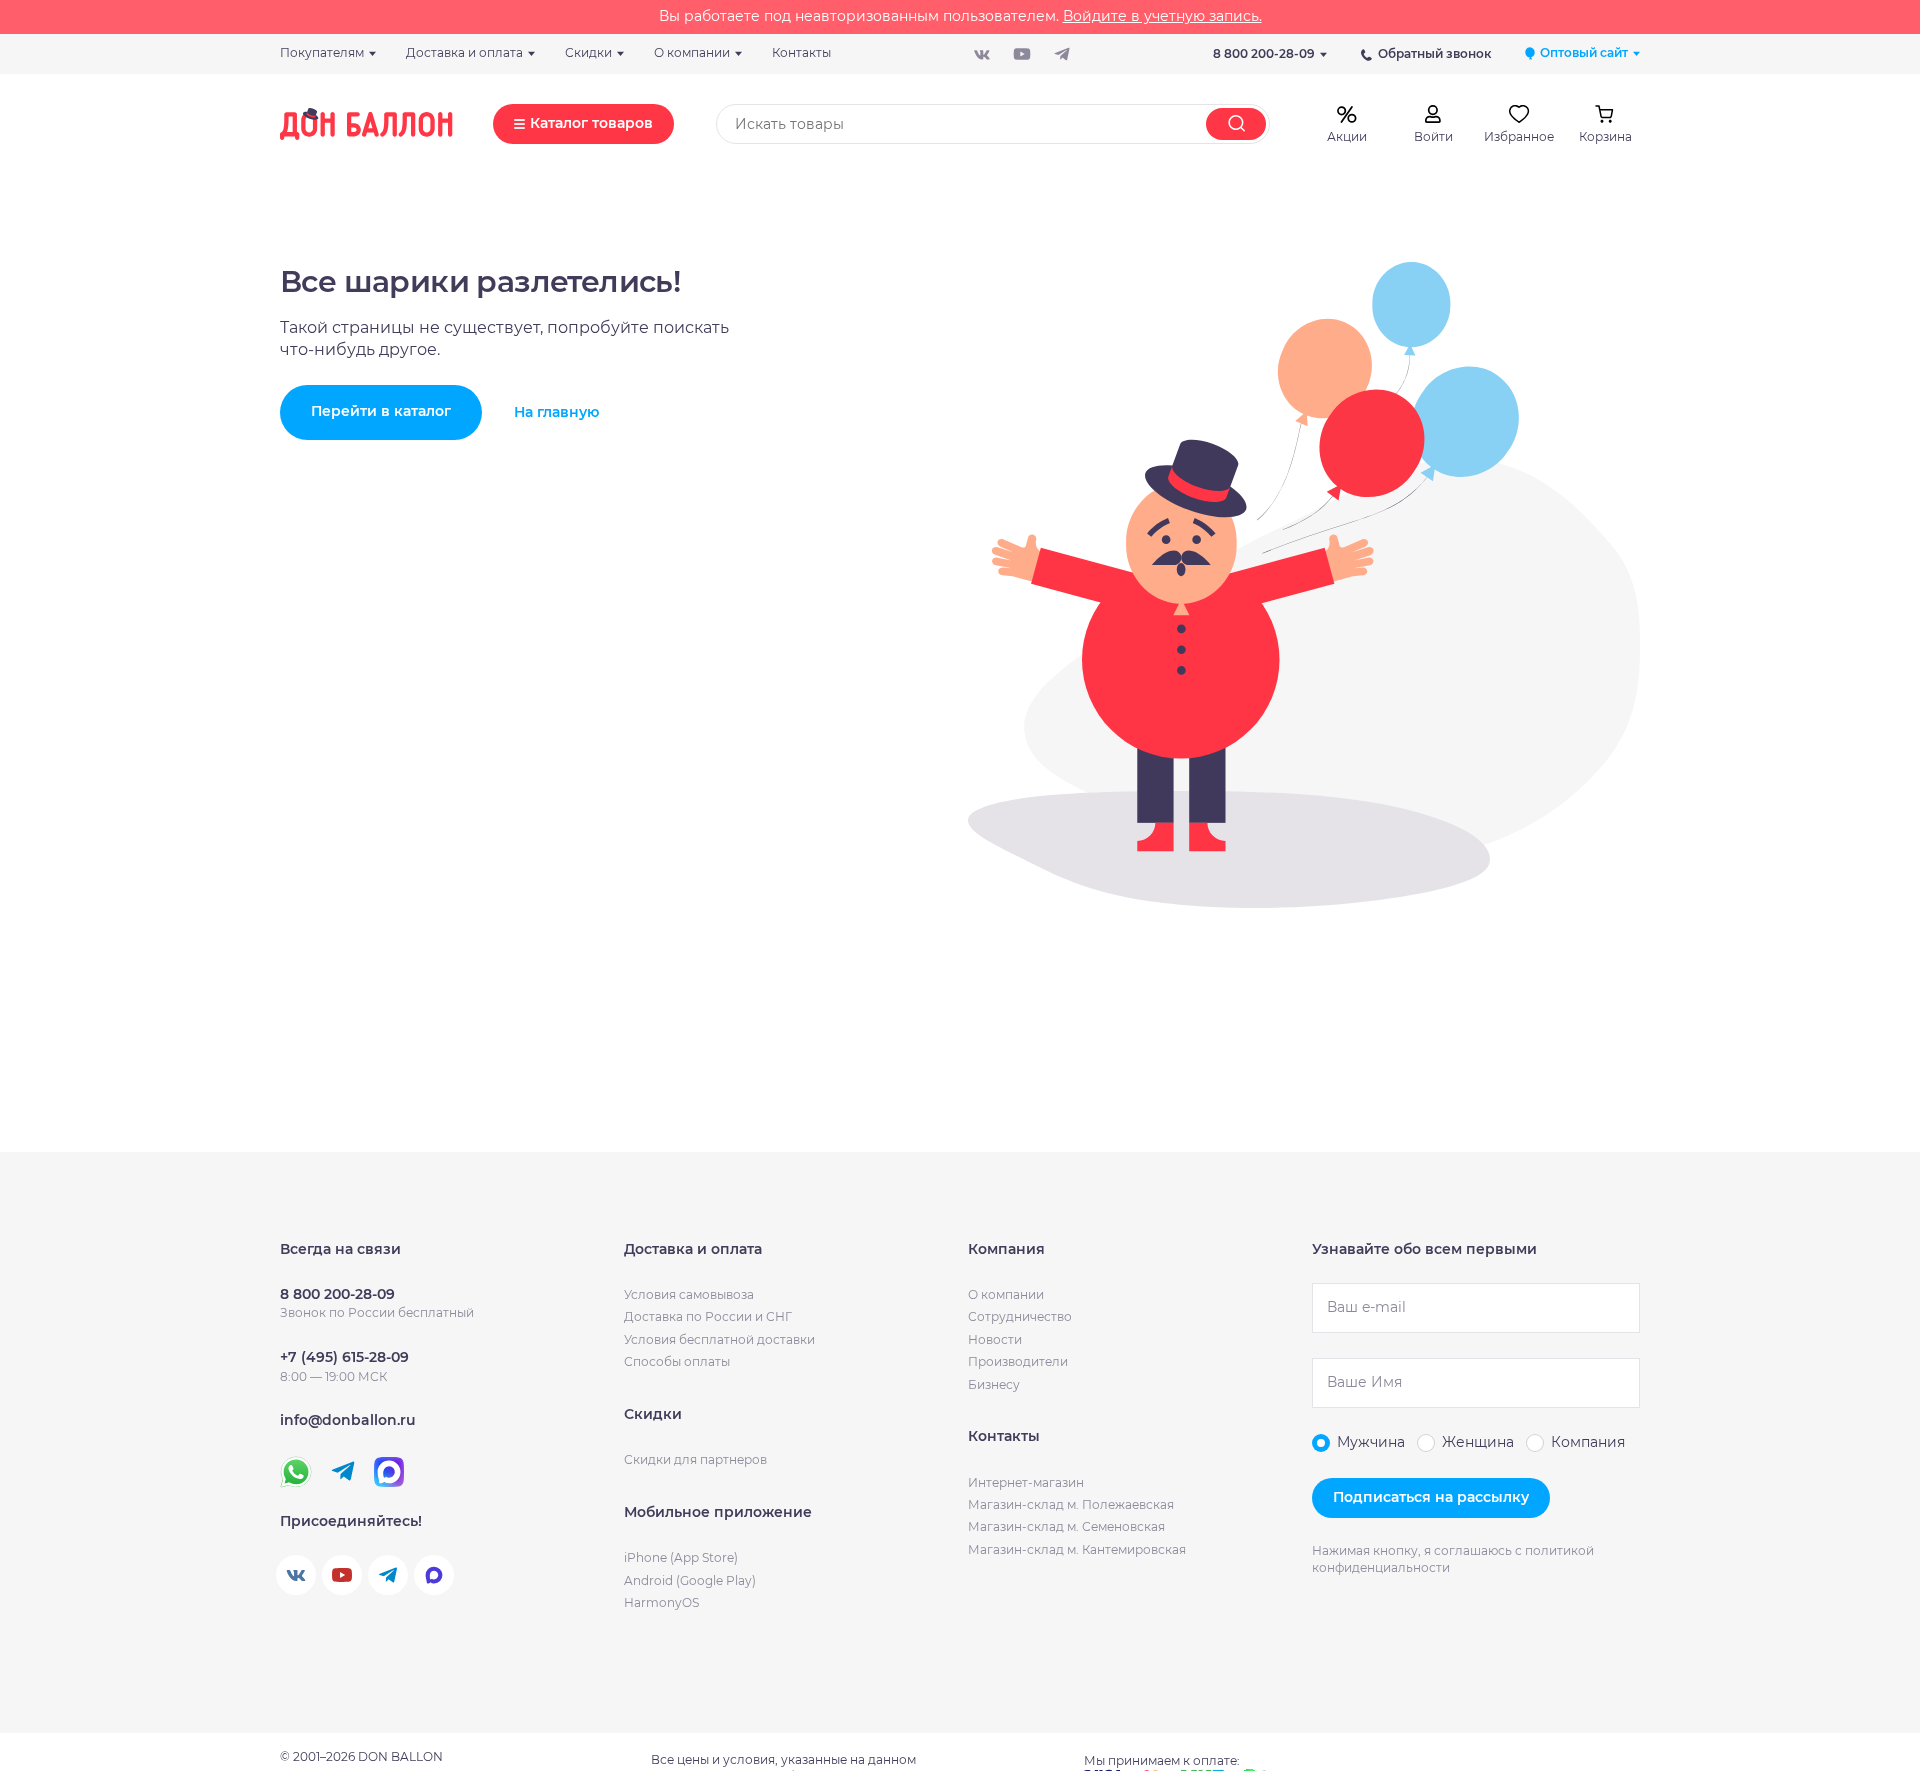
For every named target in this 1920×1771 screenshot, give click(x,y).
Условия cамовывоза (689, 1294)
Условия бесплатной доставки (719, 1339)
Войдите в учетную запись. (1162, 16)
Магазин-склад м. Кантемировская (1077, 1549)
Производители (1018, 1361)
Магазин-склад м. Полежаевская (1071, 1504)
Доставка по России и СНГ (708, 1316)
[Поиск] (1236, 124)
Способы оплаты (677, 1361)
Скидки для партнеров (695, 1459)
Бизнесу (994, 1384)
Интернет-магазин (1026, 1482)
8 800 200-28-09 (1264, 53)
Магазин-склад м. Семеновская (1066, 1526)
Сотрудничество (1020, 1316)
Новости (995, 1339)
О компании (1006, 1294)
